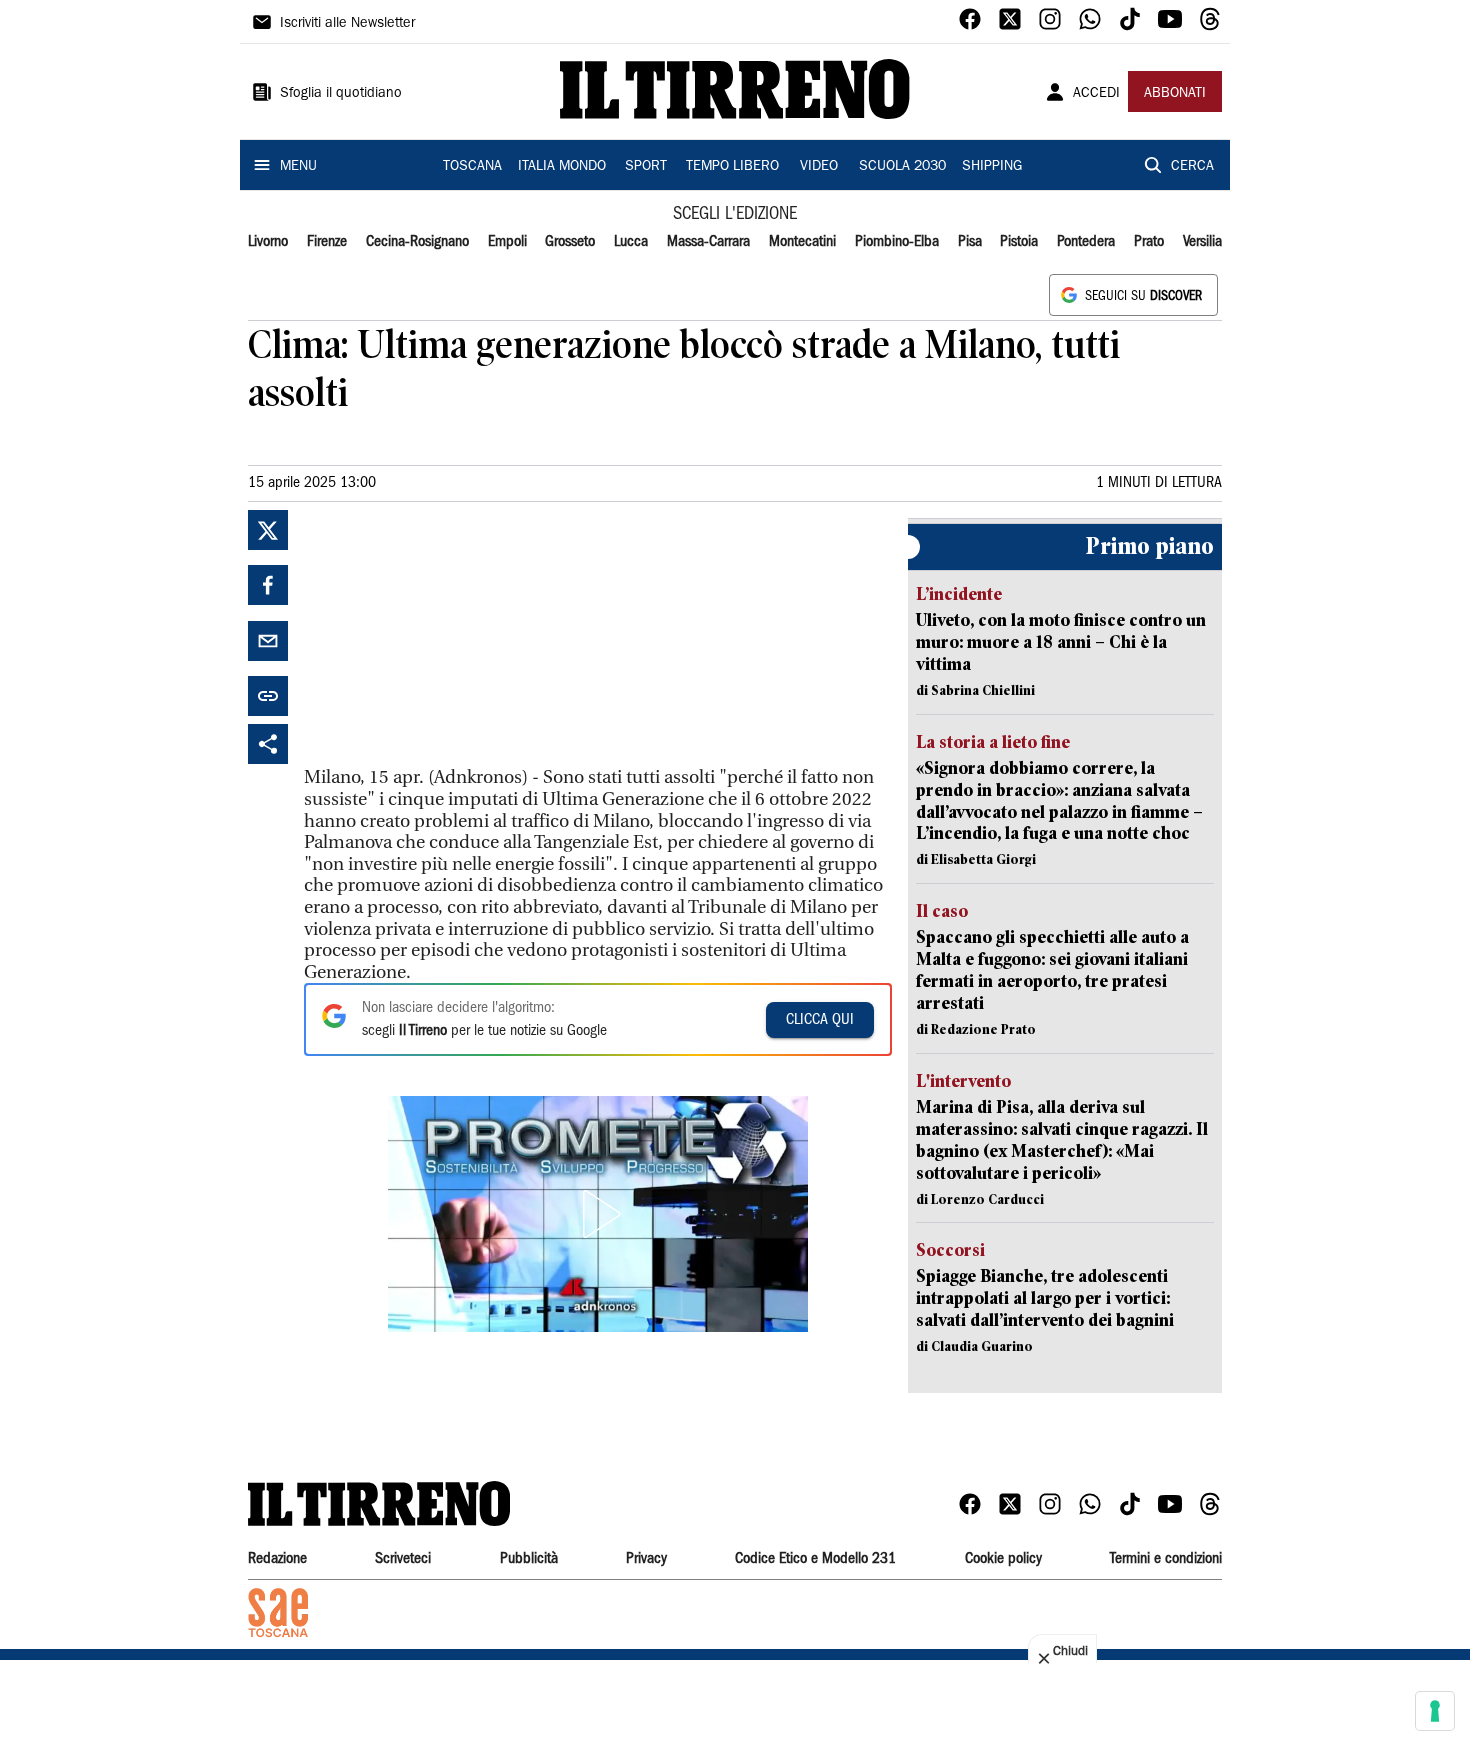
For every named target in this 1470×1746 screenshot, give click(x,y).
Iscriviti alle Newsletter (347, 24)
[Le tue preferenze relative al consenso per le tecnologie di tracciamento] (1435, 1711)
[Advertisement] (454, 635)
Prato (1149, 242)
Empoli (507, 242)
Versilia (1202, 242)
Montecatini (802, 242)
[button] (598, 1214)
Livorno (268, 242)
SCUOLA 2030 (902, 167)
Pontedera (1086, 242)
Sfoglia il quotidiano (341, 94)
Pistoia (1019, 242)
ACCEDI (1096, 94)
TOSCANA (472, 167)
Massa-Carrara (708, 242)
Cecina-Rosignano (417, 242)
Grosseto (570, 242)
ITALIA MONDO (562, 167)
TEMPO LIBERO (732, 167)
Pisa (970, 242)
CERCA (1192, 167)
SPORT (646, 167)
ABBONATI (1175, 94)
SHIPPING (992, 167)
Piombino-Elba (897, 242)
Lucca (631, 242)
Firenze (327, 242)
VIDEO (819, 167)
